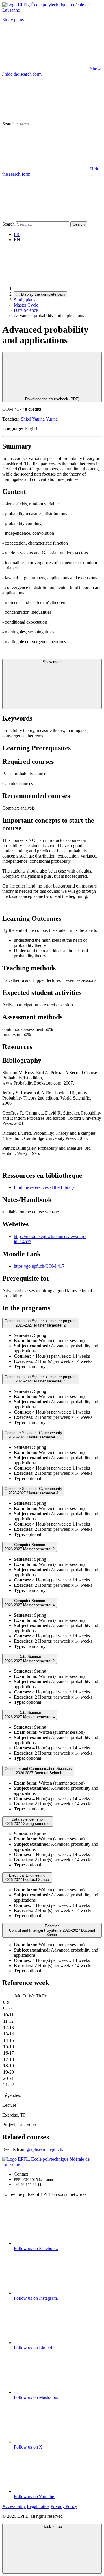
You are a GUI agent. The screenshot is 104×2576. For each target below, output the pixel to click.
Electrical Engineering (27, 1877)
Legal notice (38, 2506)
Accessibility (14, 2506)
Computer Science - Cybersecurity (33, 1435)
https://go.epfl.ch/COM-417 (39, 1266)
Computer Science (30, 1547)
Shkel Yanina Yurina (39, 419)
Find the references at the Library (44, 1187)
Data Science (26, 310)
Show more (52, 662)
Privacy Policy (64, 2506)
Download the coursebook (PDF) (52, 399)
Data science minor (28, 1821)
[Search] (46, 218)
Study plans (13, 20)
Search (9, 124)
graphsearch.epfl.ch (44, 2149)
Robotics (52, 1930)
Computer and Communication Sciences (38, 1771)
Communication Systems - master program (41, 1323)
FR (17, 234)
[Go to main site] (57, 289)
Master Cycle (26, 305)
